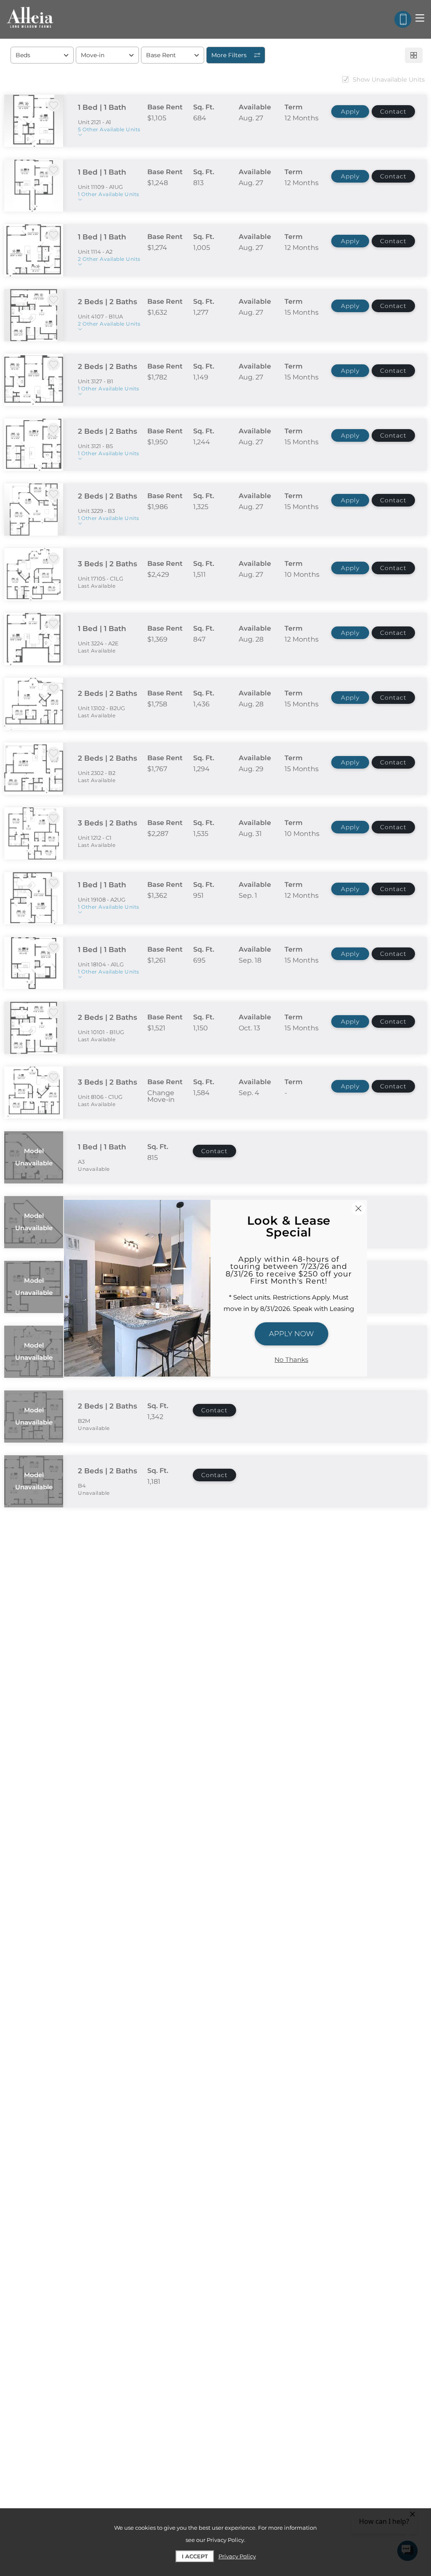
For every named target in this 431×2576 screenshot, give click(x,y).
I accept (195, 2556)
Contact (393, 111)
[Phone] (403, 19)
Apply (350, 111)
